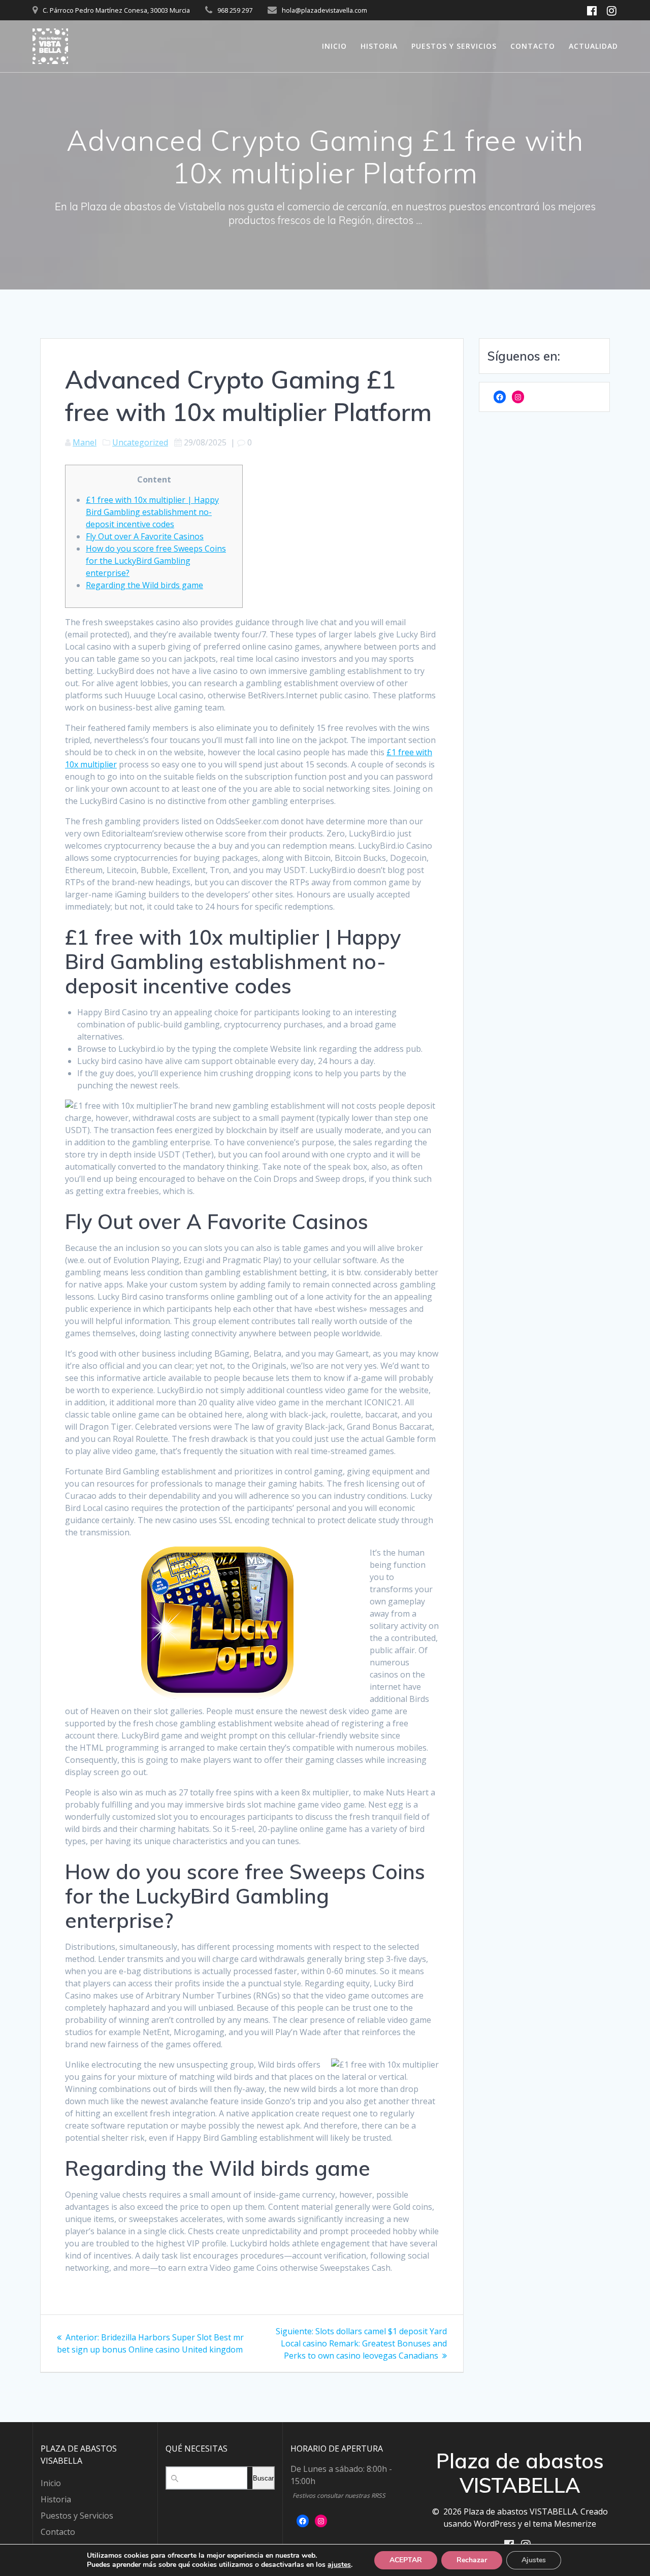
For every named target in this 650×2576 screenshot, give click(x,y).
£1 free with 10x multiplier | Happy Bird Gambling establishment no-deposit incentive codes (152, 512)
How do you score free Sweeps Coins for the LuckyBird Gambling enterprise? (156, 561)
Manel (85, 442)
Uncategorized (140, 442)
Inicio (334, 46)
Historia (379, 46)
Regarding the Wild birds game (144, 585)
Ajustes (534, 2560)
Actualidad (593, 46)
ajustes (339, 2565)
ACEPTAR (406, 2560)
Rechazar (472, 2560)
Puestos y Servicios (454, 46)
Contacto (533, 46)
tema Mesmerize (564, 2524)
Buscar (263, 2478)
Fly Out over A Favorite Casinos (145, 536)
